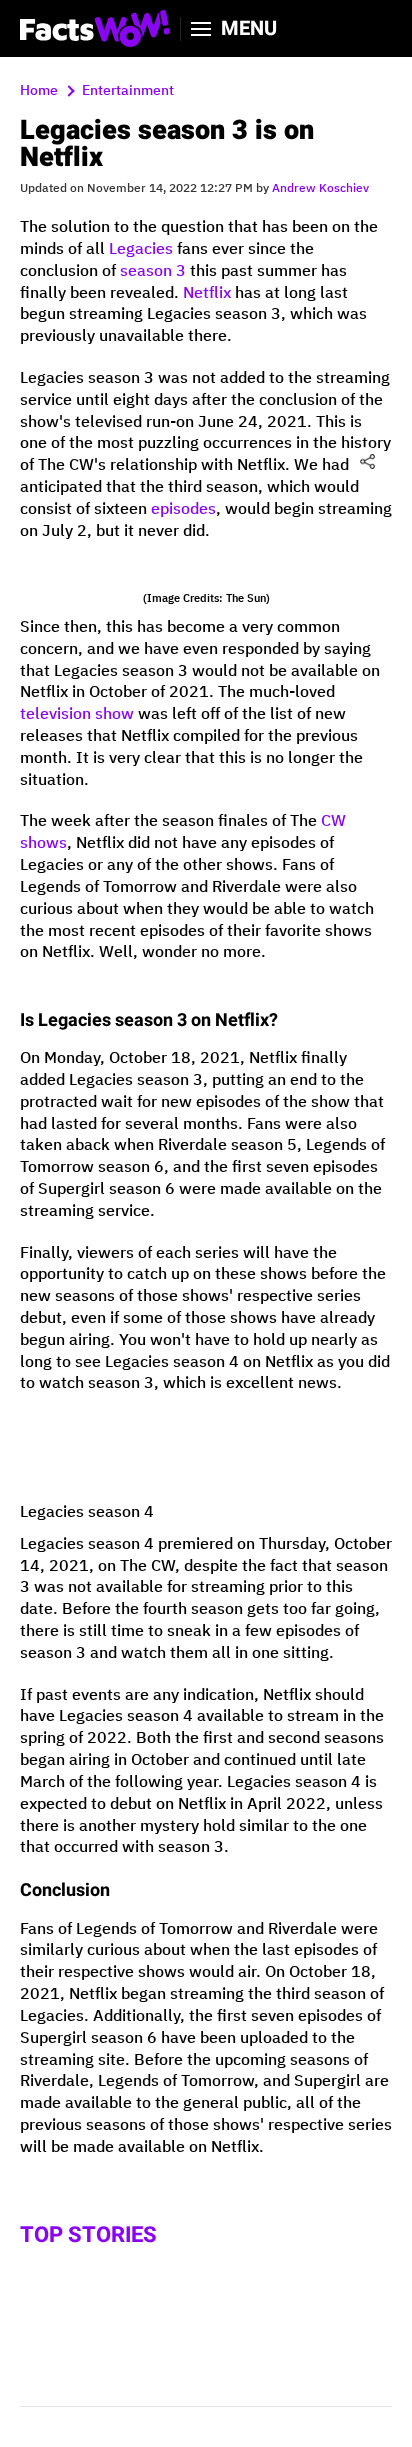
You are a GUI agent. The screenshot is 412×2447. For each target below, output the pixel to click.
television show (77, 714)
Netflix (207, 293)
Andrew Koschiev (320, 188)
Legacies (141, 249)
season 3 (153, 271)
